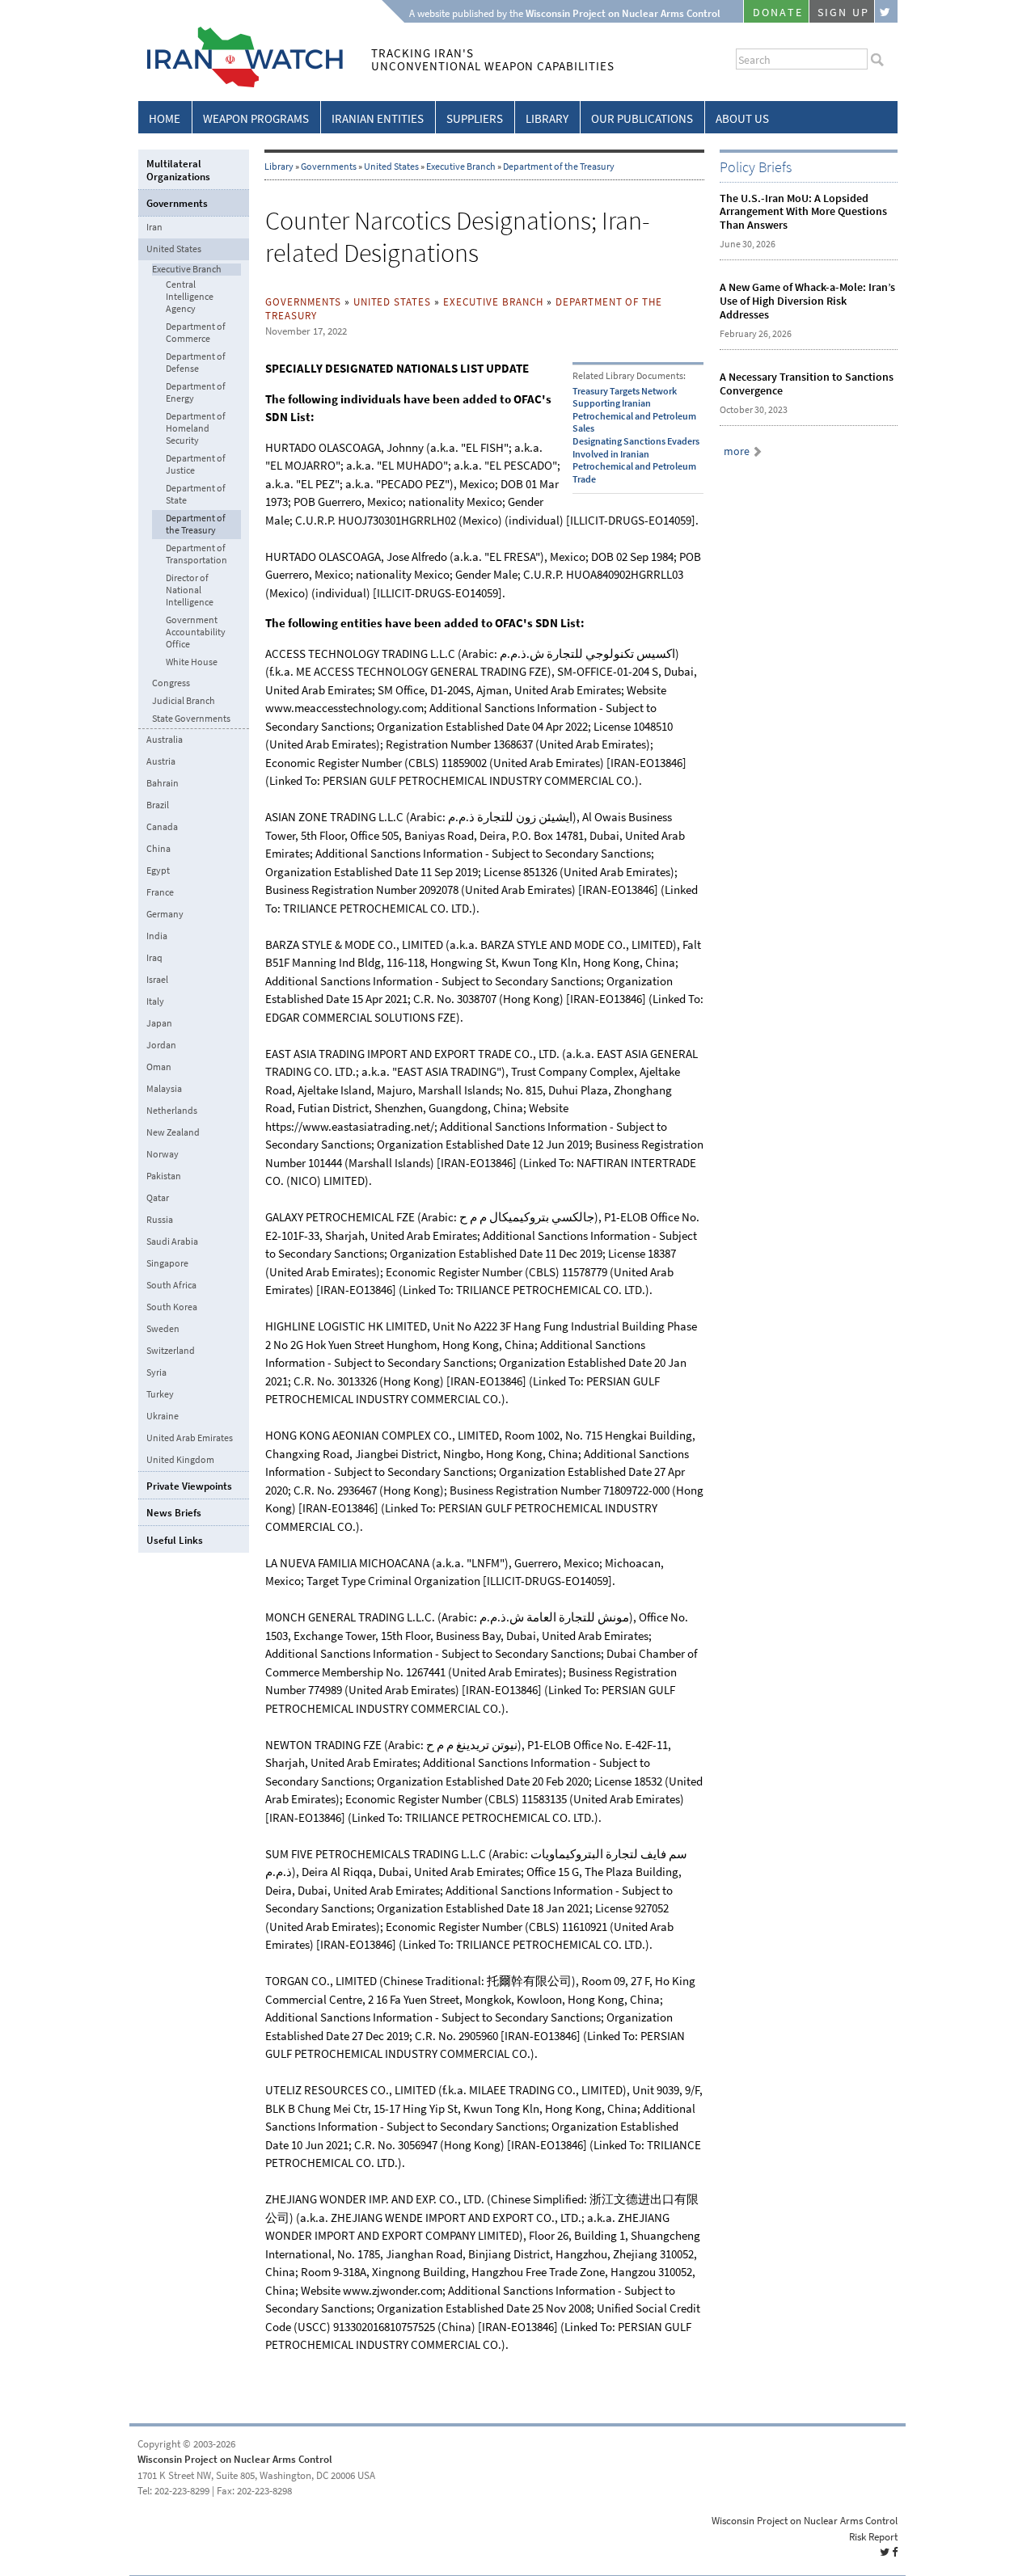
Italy (155, 1001)
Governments (329, 167)
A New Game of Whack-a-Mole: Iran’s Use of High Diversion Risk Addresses (807, 301)
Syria (156, 1372)
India (157, 936)
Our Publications (642, 119)
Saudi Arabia (172, 1242)
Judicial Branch (184, 701)
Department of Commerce (196, 333)
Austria (161, 761)
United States (391, 167)
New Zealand (173, 1132)
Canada (162, 827)
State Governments (191, 719)
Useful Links (175, 1540)
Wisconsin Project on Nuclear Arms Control (235, 2459)
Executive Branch (461, 167)
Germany (165, 914)
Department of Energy (196, 393)
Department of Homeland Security (196, 429)
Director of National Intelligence (190, 590)
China (158, 849)
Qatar (158, 1198)
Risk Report (873, 2537)
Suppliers (475, 119)
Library (547, 119)
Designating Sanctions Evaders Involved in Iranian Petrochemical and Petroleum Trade (636, 460)
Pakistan (164, 1176)
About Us (742, 119)
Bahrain (163, 783)
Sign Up (843, 13)
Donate (778, 13)
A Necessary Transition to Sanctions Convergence (807, 384)
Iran (154, 227)
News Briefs (174, 1513)
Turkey (160, 1394)
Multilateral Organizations (178, 170)
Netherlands (172, 1111)
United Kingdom (180, 1460)
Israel (157, 980)
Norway (163, 1154)
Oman (159, 1067)
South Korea (172, 1307)
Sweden (163, 1329)
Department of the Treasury (559, 167)
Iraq (154, 958)
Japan (159, 1023)
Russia (160, 1220)
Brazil (158, 805)
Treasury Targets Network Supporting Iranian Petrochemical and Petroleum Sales (634, 410)
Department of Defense (196, 363)
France (160, 892)
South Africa (171, 1285)
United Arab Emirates (190, 1438)
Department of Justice (196, 465)
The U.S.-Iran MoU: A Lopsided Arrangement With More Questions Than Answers (803, 212)
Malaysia (164, 1089)
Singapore (167, 1263)
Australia (165, 740)
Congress (171, 683)
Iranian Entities (378, 119)
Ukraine (163, 1416)
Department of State (196, 495)
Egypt (158, 871)
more (737, 451)
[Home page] (241, 84)
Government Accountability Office (196, 632)
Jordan (161, 1045)
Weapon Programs (256, 119)
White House (192, 662)
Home (165, 119)
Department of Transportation (196, 554)
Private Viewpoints (189, 1486)
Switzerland (171, 1351)
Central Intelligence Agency (190, 297)
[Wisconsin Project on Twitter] (886, 11)
